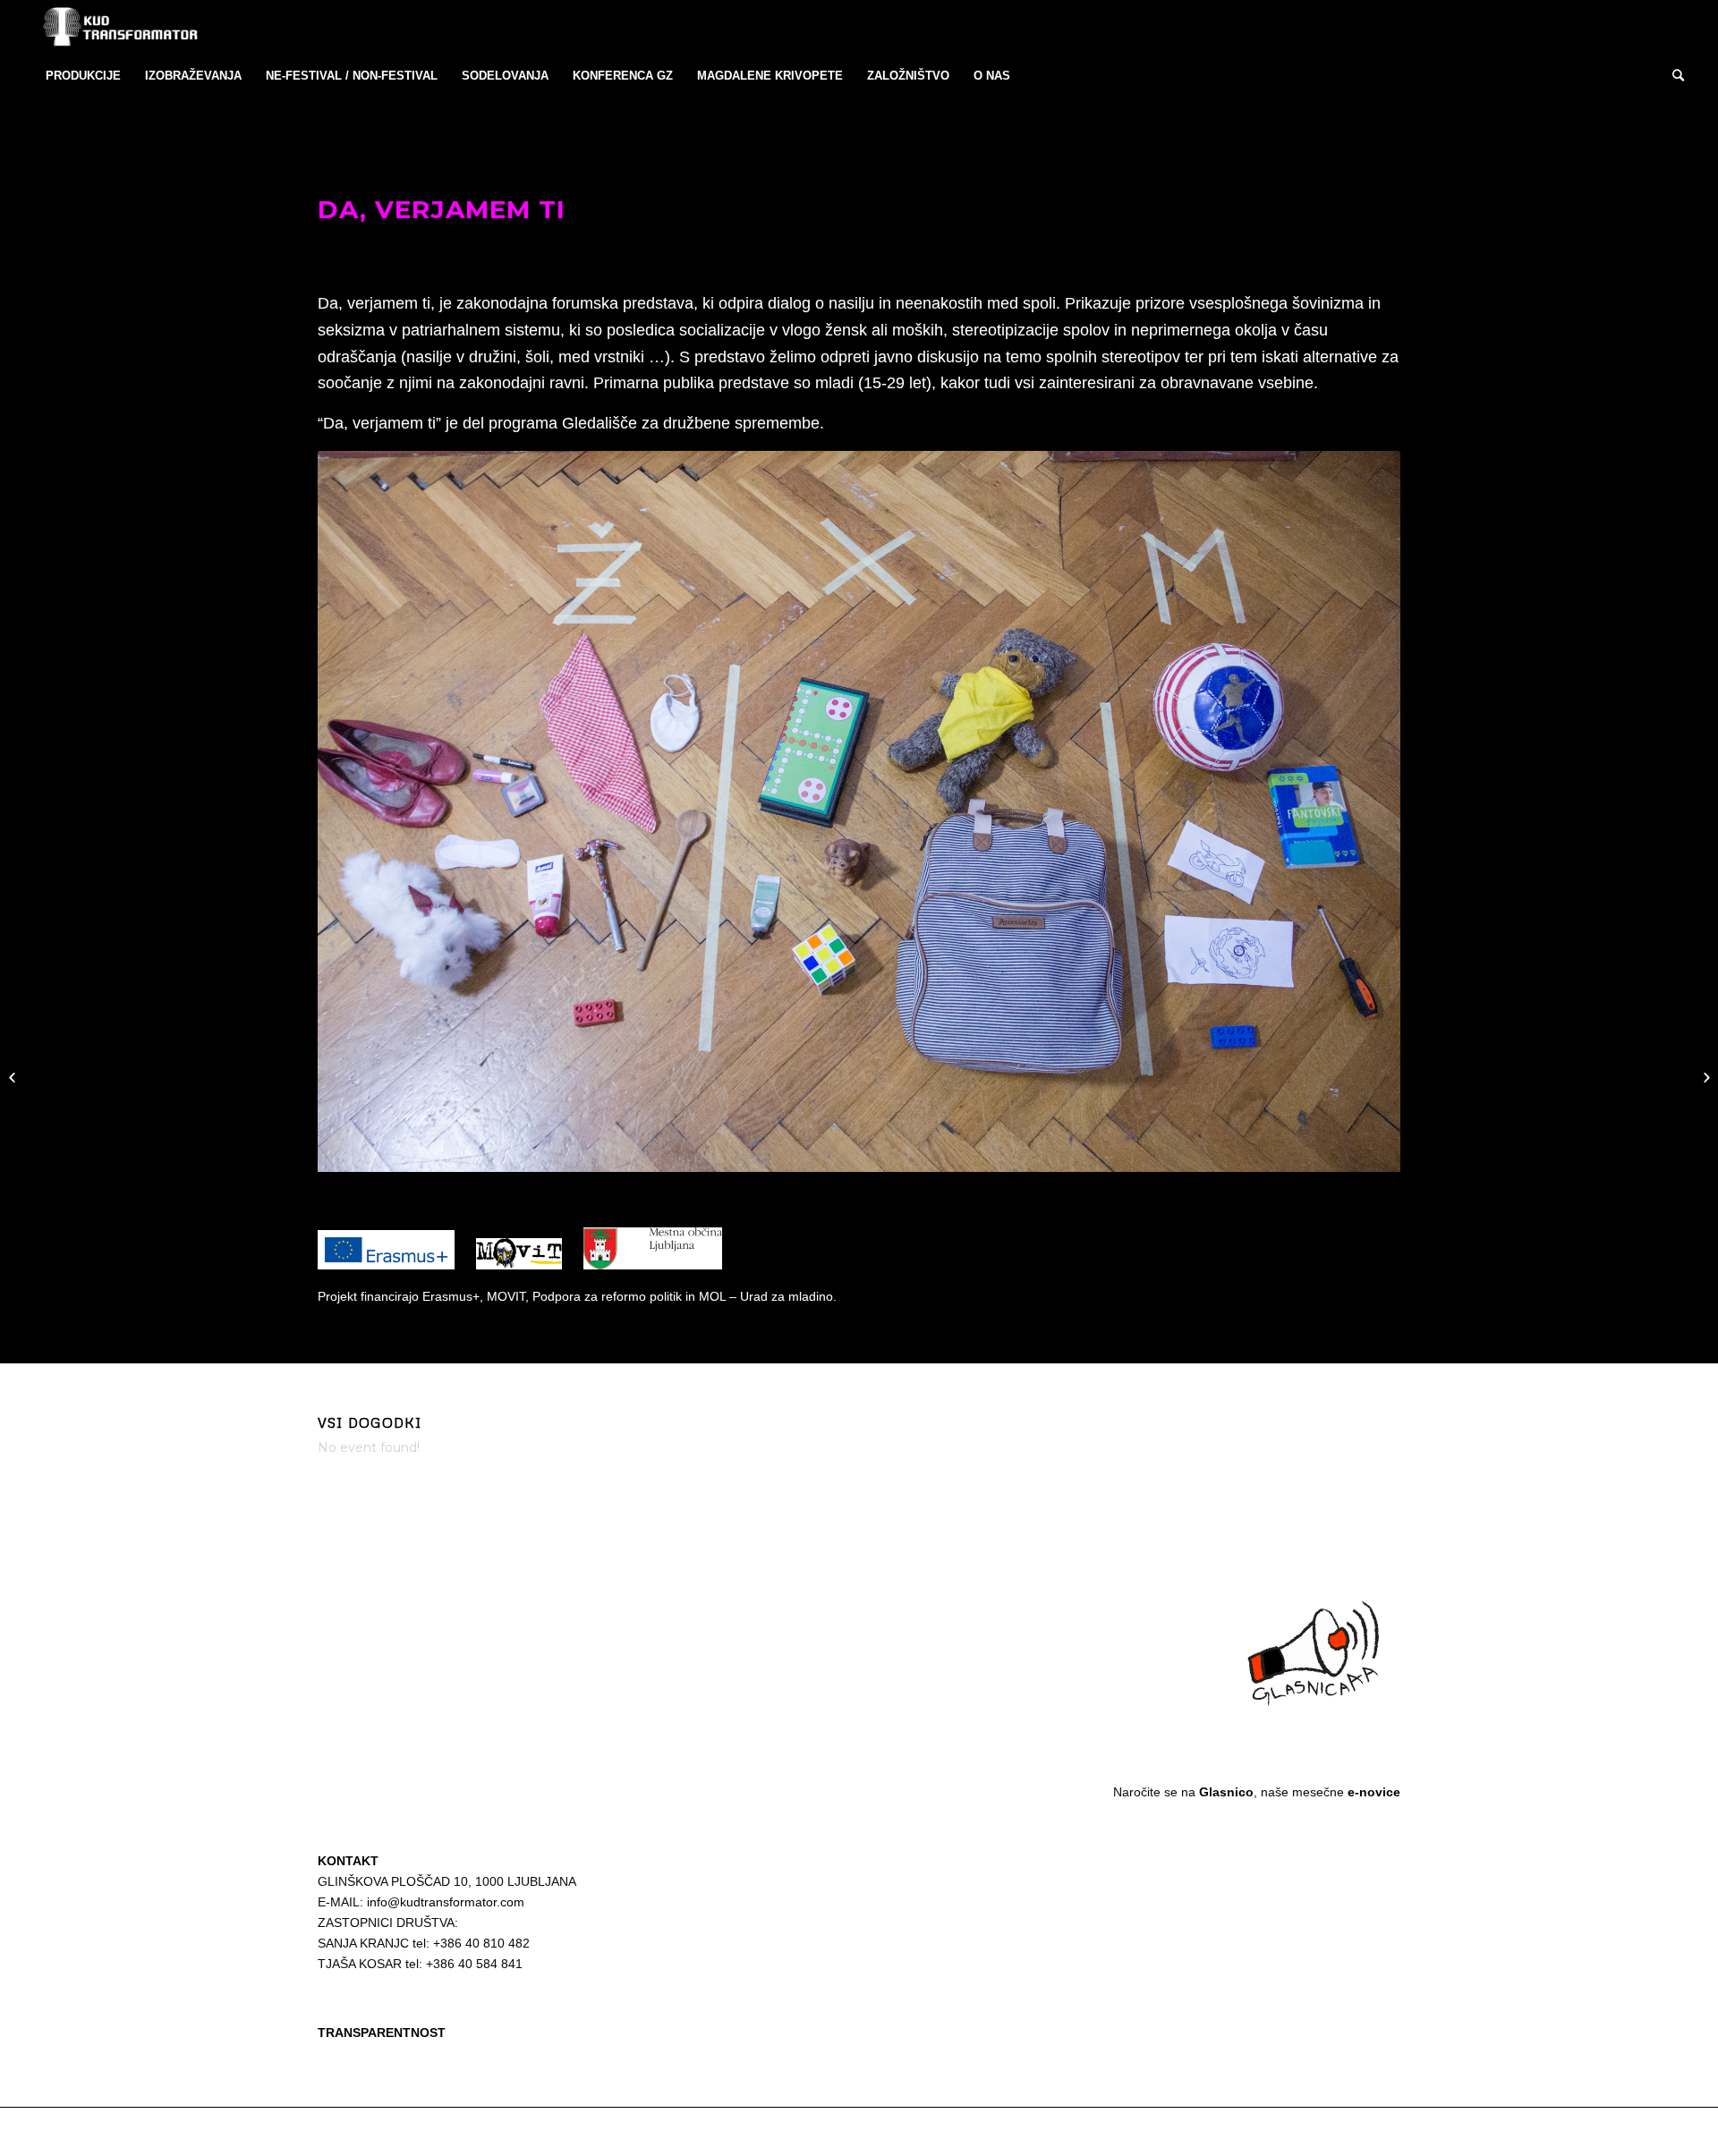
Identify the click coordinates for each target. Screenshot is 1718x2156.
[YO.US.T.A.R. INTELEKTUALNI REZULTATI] (14, 1078)
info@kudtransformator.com (446, 1902)
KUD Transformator (421, 2131)
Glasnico (1226, 1792)
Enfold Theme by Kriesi (523, 2131)
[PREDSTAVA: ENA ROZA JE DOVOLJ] (1704, 1078)
